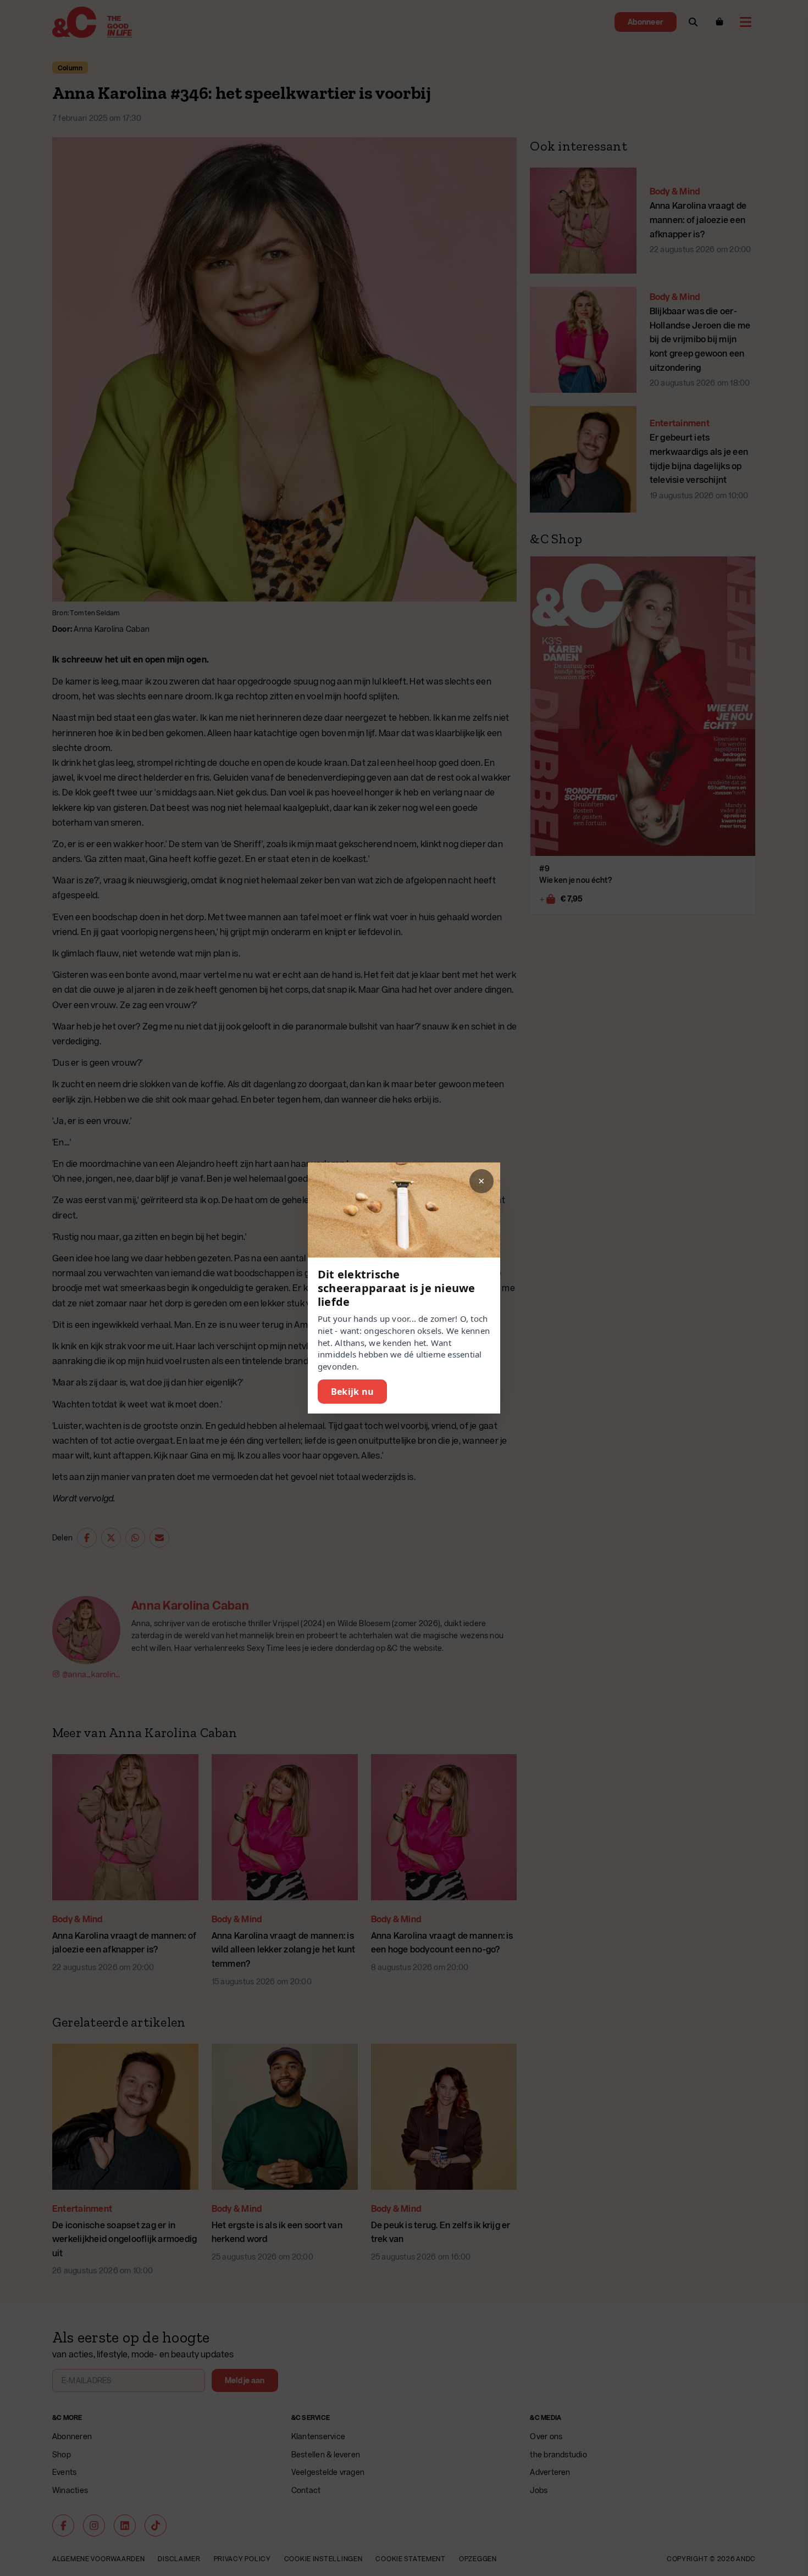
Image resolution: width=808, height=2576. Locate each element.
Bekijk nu (352, 1392)
